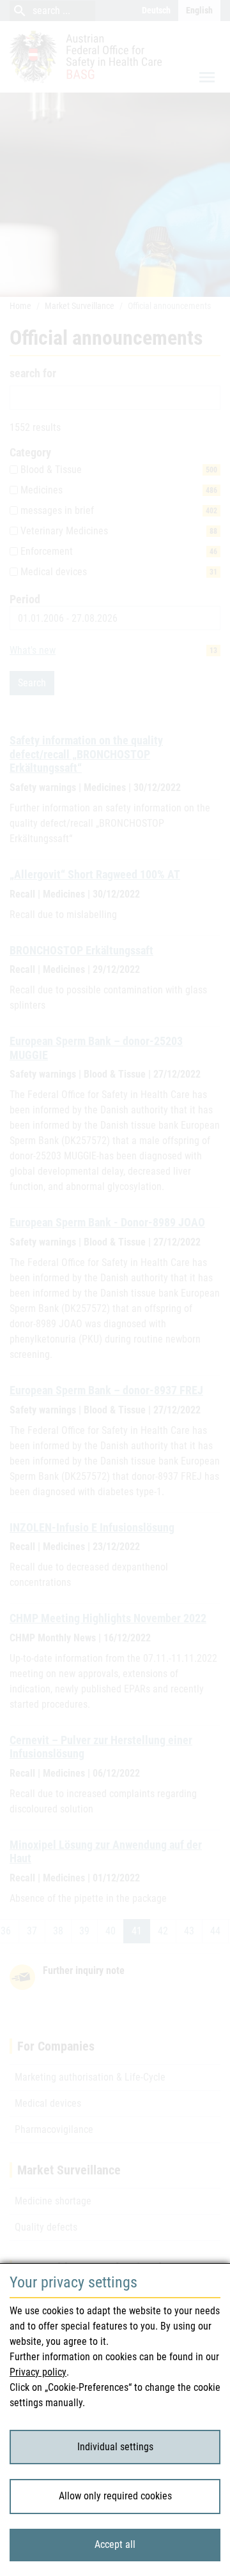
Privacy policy (38, 2372)
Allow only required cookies (115, 2496)
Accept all (115, 2544)
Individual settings (115, 2447)
